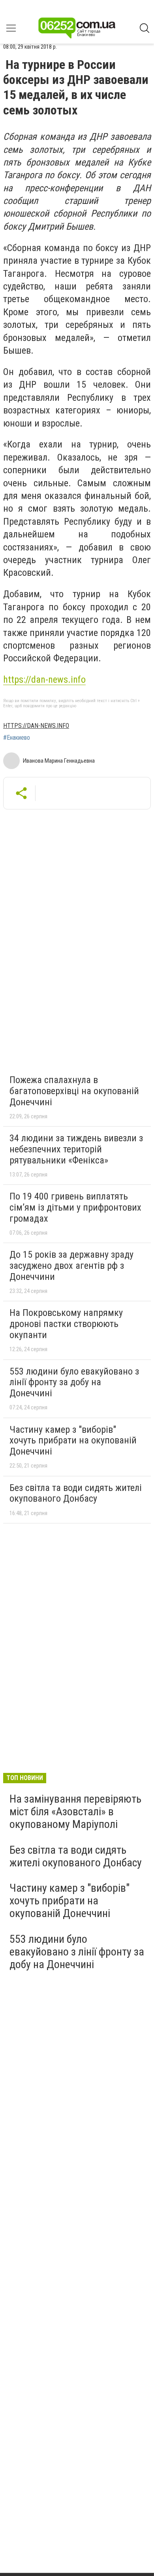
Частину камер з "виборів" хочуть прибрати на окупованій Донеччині (73, 1440)
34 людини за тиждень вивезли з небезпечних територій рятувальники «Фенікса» (76, 1149)
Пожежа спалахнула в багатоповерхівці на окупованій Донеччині (74, 1091)
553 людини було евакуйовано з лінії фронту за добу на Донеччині (74, 1382)
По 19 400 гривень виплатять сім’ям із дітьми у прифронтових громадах (75, 1207)
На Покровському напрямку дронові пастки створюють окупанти (66, 1324)
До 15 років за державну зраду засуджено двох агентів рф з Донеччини (71, 1265)
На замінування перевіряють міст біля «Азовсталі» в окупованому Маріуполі (75, 1812)
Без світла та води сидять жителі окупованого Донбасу (76, 1493)
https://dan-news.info (44, 680)
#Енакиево (17, 738)
